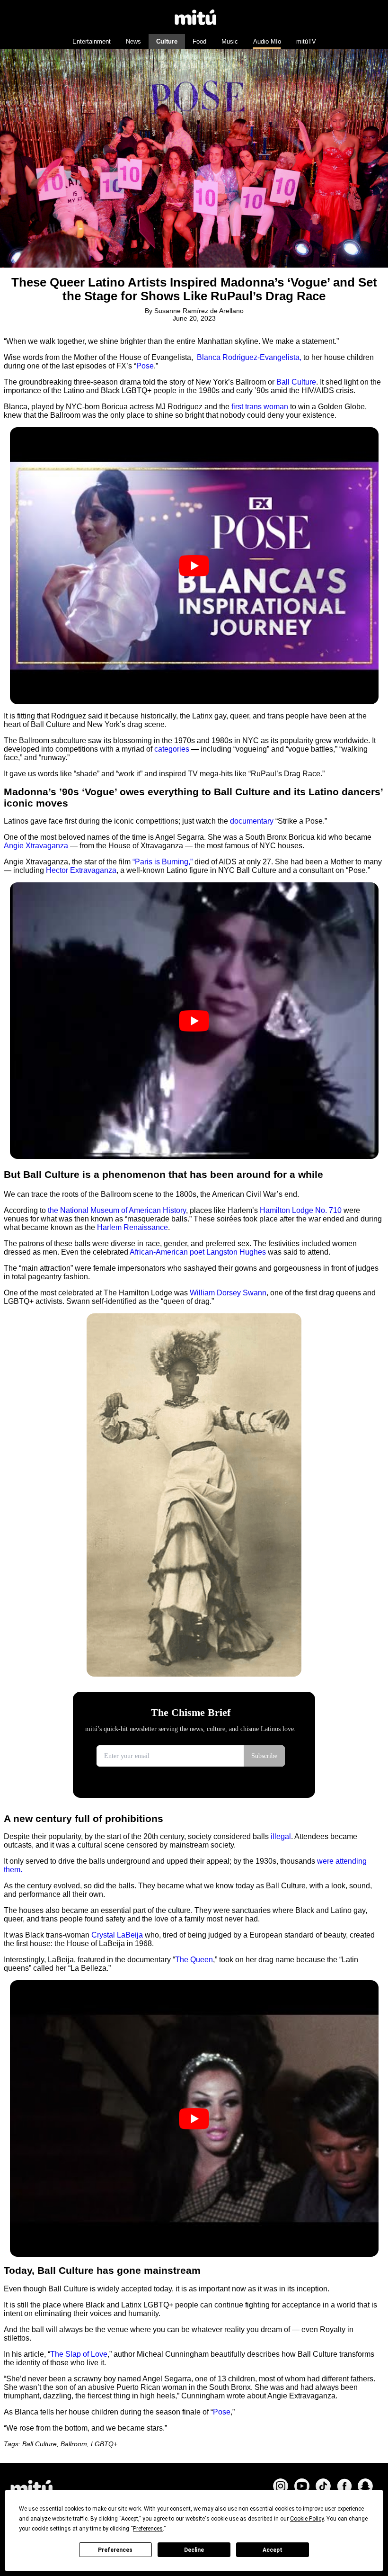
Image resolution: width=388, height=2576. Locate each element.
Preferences (115, 2550)
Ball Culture (296, 382)
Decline (194, 2550)
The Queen (194, 1960)
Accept (273, 2550)
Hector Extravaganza (81, 870)
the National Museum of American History (117, 1210)
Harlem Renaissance (132, 1227)
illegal (280, 1836)
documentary (253, 821)
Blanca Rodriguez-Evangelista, (248, 357)
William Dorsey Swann (228, 1293)
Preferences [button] (148, 2529)
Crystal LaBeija (117, 1935)
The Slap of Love (79, 2354)
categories (172, 749)
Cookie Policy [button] (307, 2519)
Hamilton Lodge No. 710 (301, 1210)
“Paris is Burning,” (163, 862)
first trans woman (260, 407)
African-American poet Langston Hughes (197, 1252)
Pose (145, 366)
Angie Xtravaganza (37, 846)
